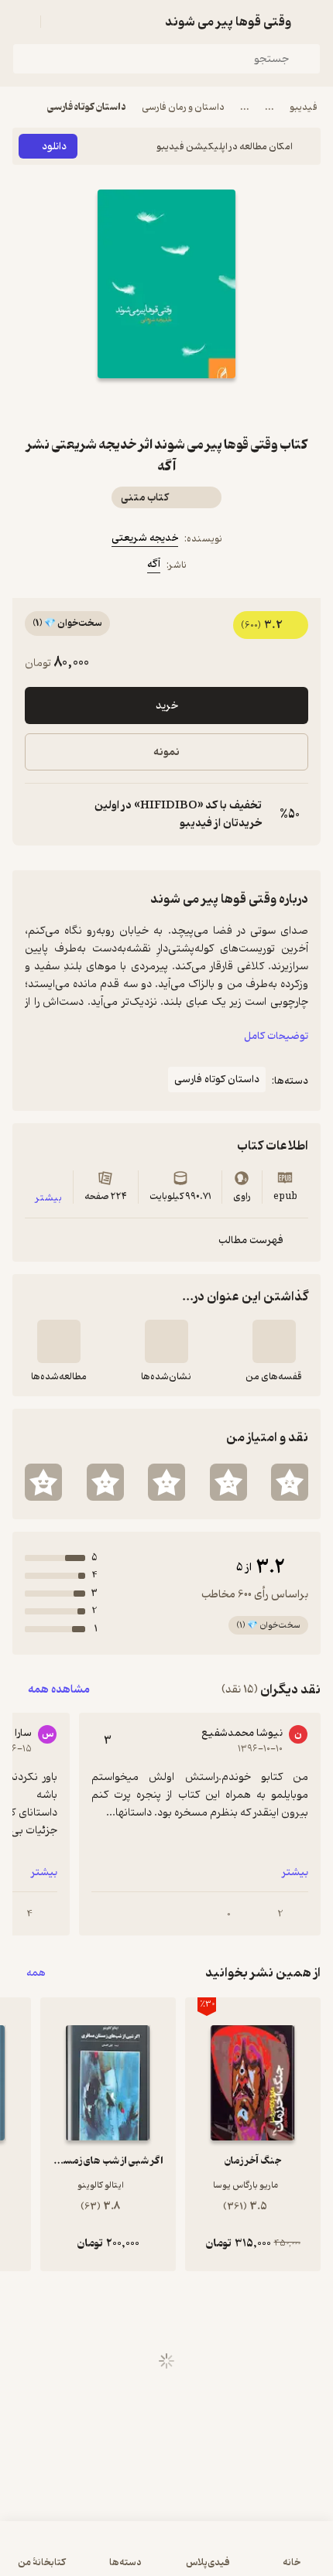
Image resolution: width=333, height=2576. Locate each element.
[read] (59, 1341)
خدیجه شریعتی (145, 538)
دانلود (54, 147)
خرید (167, 706)
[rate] (290, 1482)
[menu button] (22, 22)
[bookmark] (204, 406)
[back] (311, 22)
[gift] (166, 406)
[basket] (60, 22)
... (269, 107)
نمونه (166, 752)
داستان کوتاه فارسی (87, 107)
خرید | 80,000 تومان (166, 2556)
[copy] (37, 815)
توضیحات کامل (276, 1036)
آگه (154, 564)
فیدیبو (304, 107)
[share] (129, 406)
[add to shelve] (274, 1341)
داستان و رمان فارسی (183, 107)
